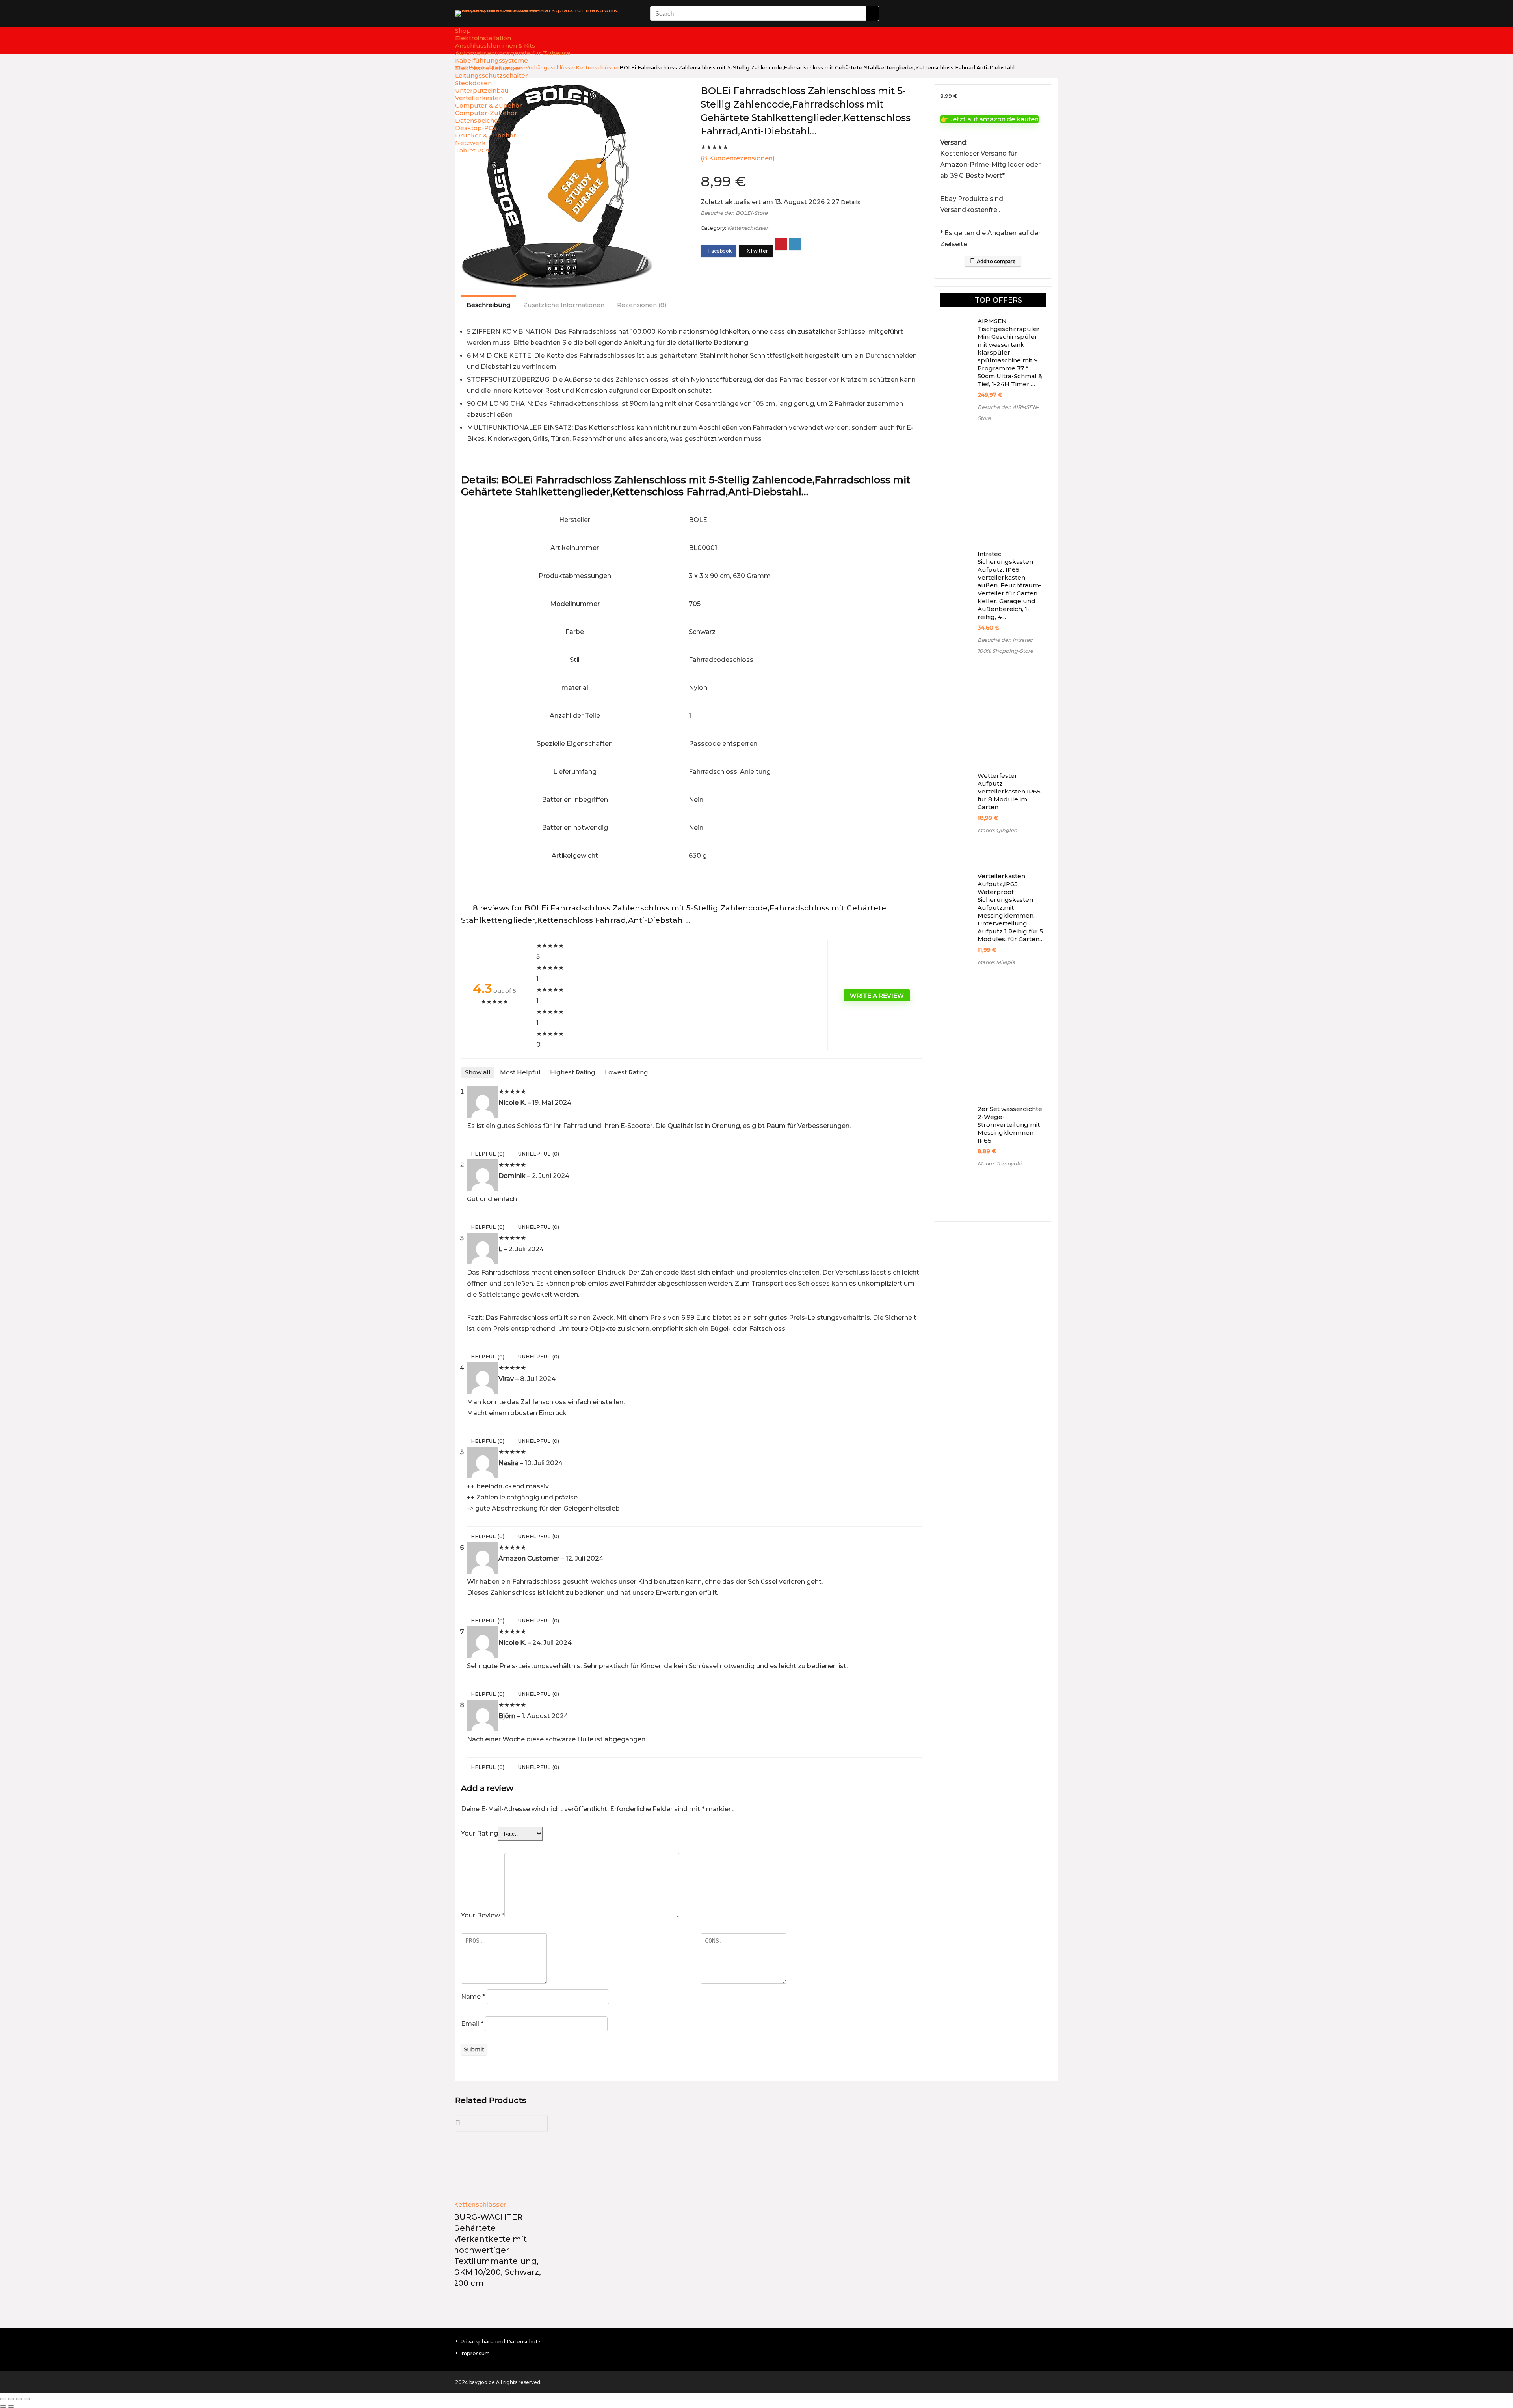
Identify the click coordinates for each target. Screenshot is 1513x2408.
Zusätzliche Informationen (564, 305)
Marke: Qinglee (997, 830)
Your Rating (480, 1833)
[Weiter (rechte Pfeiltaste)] (11, 2406)
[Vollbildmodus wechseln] (11, 2399)
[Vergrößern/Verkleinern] (3, 2399)
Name (473, 1996)
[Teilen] (19, 2399)
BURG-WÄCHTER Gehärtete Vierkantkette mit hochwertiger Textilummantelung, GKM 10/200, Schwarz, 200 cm (497, 2250)
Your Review (483, 1915)
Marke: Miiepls (996, 962)
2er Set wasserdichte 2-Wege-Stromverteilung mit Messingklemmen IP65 (1010, 1125)
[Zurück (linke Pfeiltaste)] (3, 2406)
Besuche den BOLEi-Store (734, 213)
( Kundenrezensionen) (738, 158)
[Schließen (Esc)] (27, 2399)
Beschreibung (489, 305)
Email (472, 2024)
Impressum (475, 2353)
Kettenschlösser (748, 228)
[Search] (872, 13)
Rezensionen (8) (642, 305)
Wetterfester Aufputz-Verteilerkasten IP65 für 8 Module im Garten (1009, 791)
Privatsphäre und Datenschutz (501, 2341)
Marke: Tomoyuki (1000, 1164)
